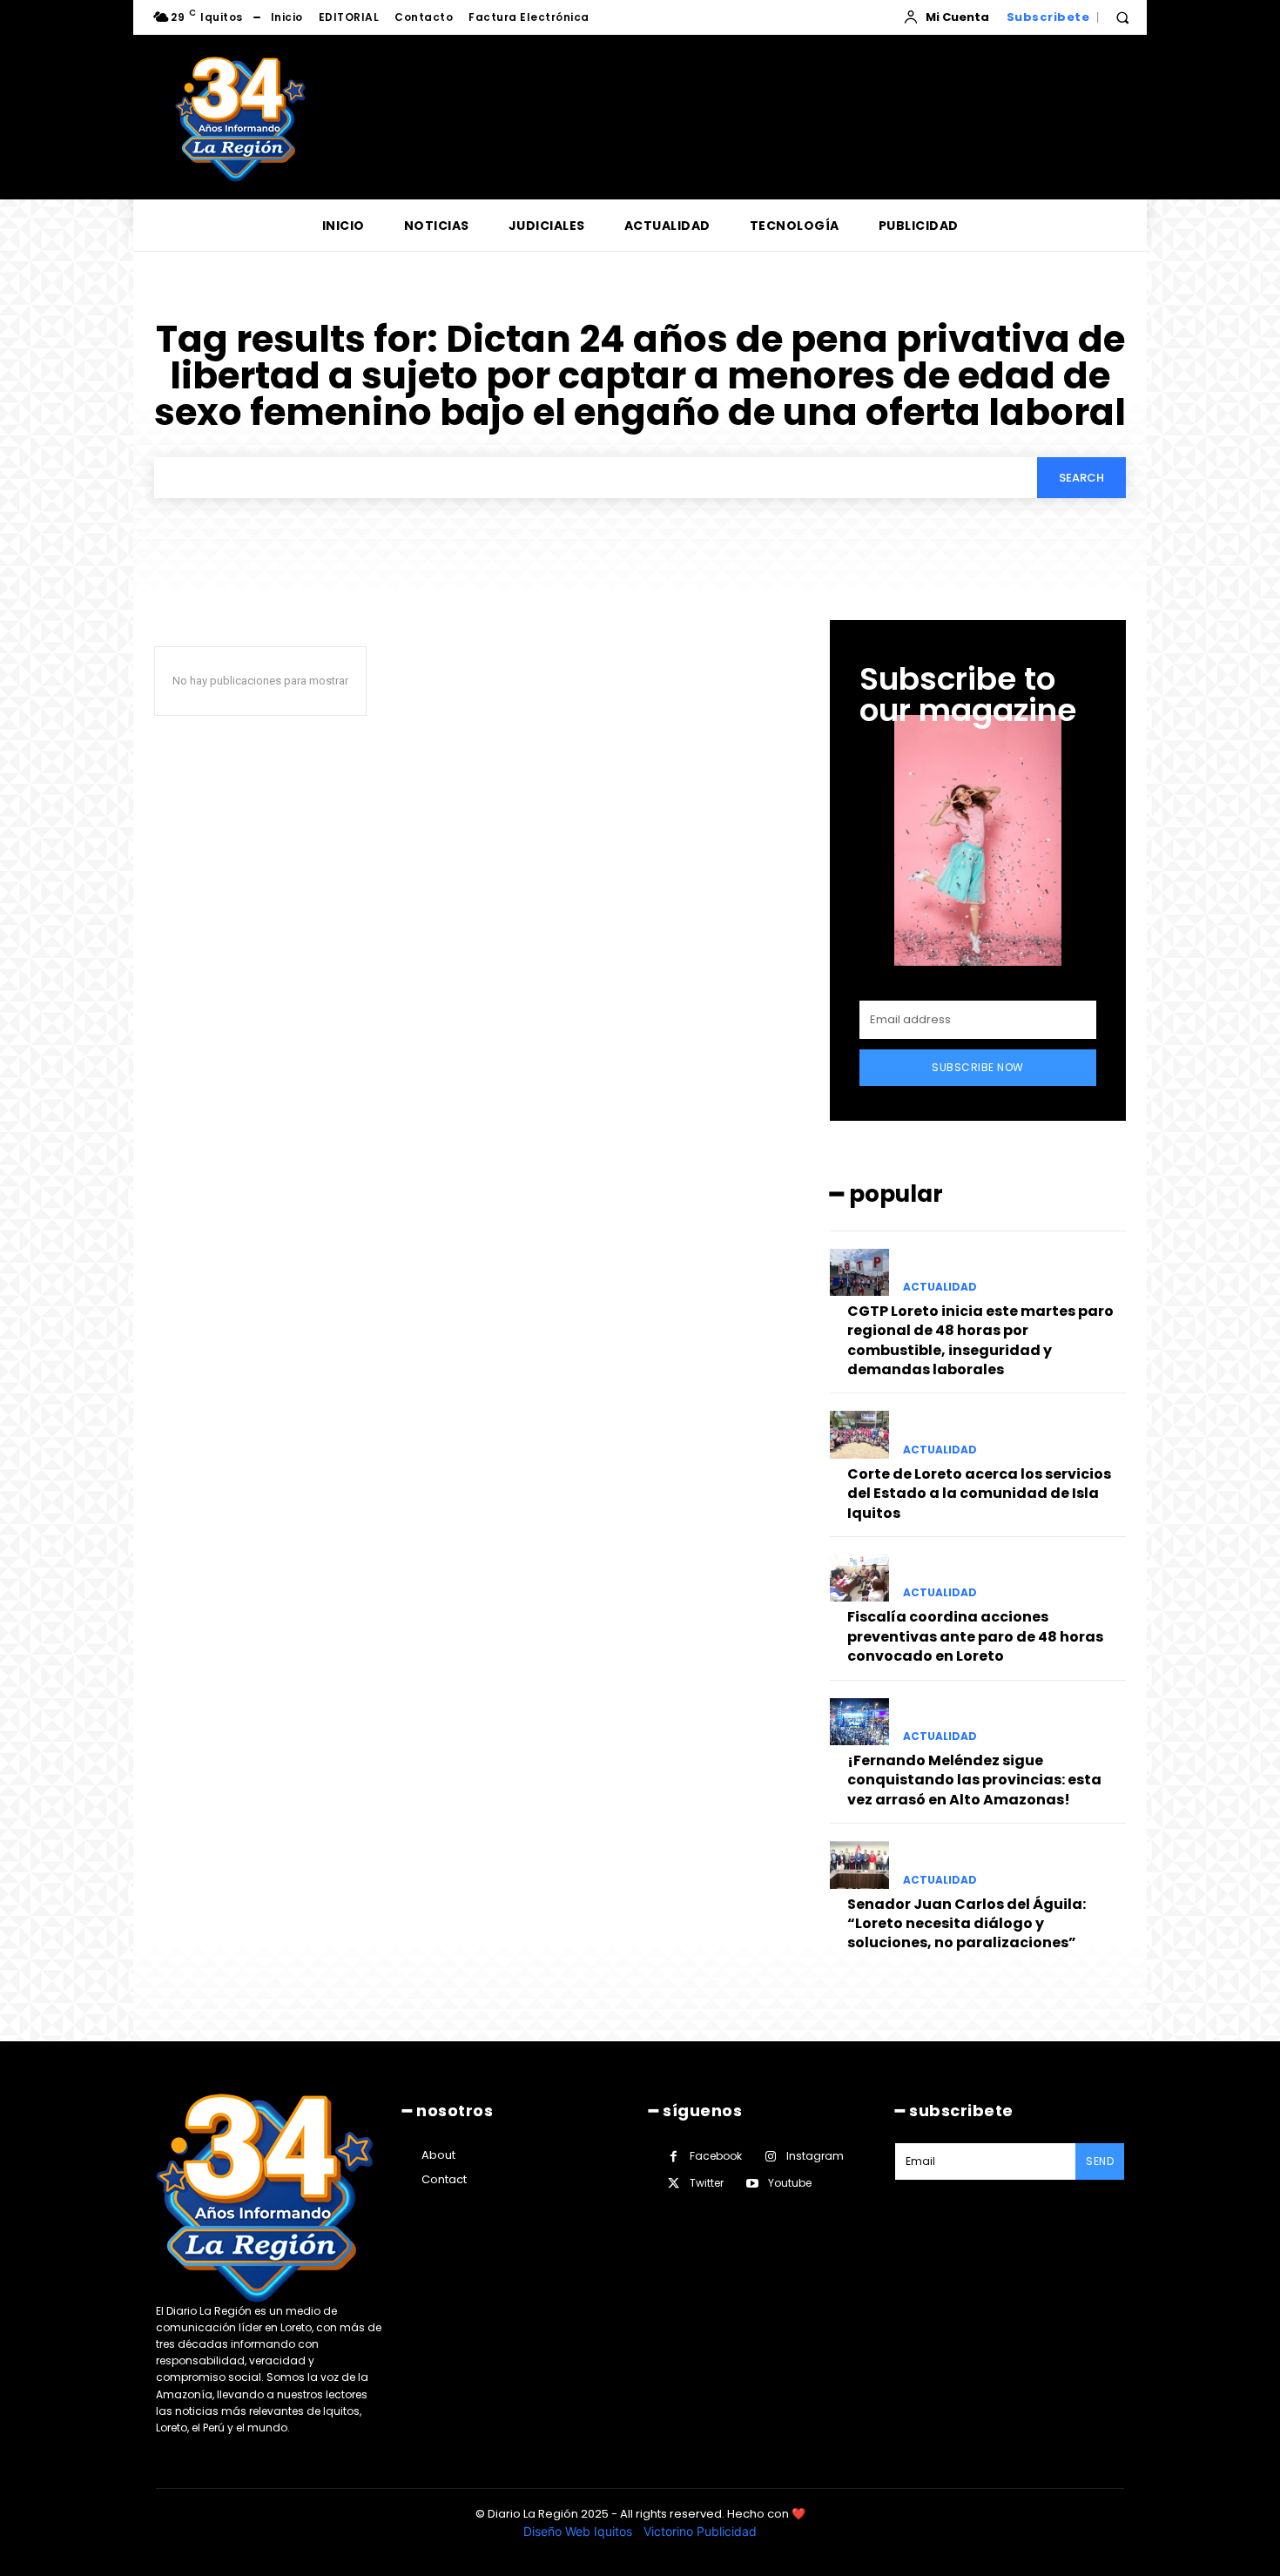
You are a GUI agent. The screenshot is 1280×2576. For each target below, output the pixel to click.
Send (1100, 2161)
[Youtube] (752, 2184)
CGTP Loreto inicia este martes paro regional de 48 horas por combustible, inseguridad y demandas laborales (980, 1340)
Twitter (707, 2183)
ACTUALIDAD (940, 1287)
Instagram (815, 2156)
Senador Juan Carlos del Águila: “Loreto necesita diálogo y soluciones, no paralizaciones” (967, 1924)
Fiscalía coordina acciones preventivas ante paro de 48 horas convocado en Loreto (975, 1636)
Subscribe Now (978, 1067)
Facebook (716, 2156)
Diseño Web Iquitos (579, 2531)
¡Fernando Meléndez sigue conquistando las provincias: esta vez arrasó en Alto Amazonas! (974, 1780)
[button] (1122, 17)
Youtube (790, 2183)
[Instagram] (770, 2157)
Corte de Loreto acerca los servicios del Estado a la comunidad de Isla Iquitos (979, 1494)
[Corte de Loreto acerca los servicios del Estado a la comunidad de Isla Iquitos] (859, 1434)
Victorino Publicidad (700, 2531)
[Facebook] (674, 2157)
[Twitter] (674, 2184)
